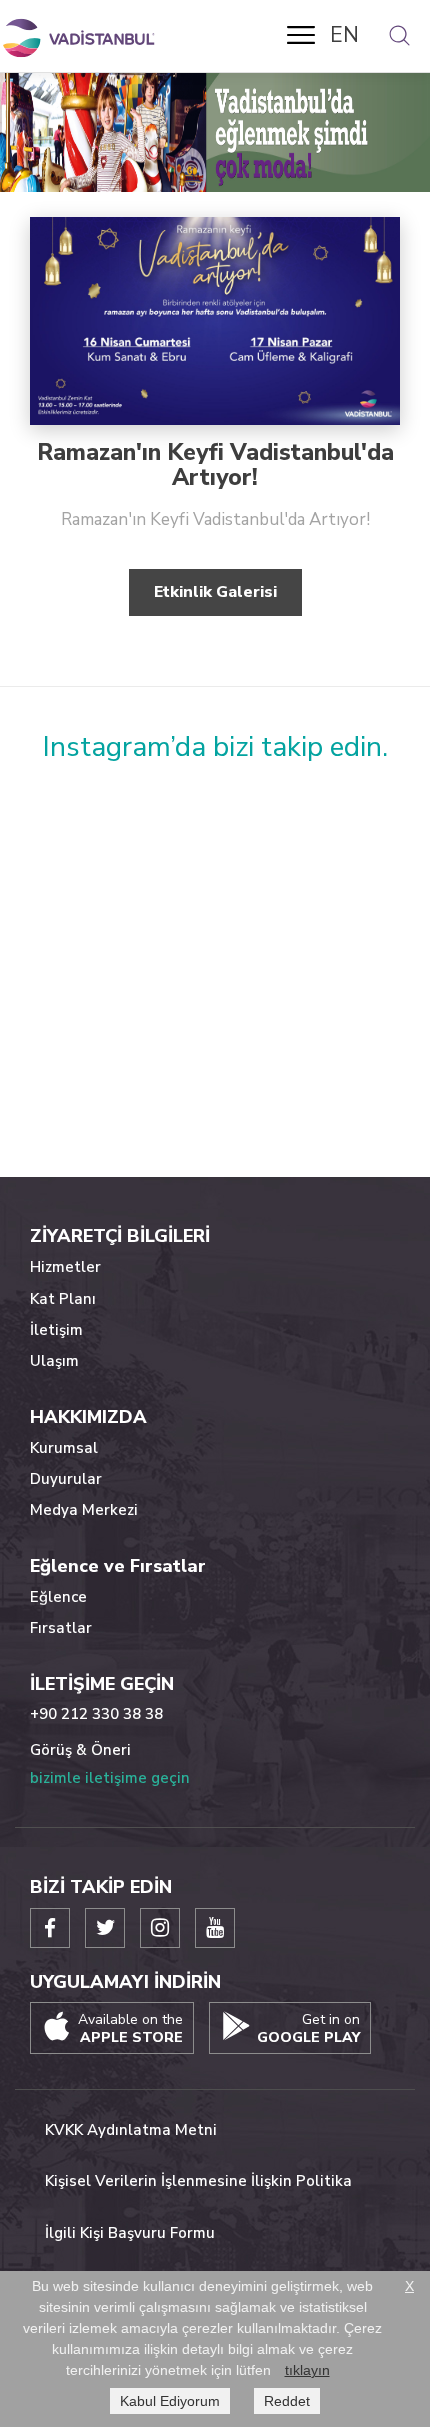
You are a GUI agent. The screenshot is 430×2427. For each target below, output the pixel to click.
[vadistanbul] (80, 37)
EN (344, 35)
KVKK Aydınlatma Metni (131, 2130)
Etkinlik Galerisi (215, 592)
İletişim (56, 1330)
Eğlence (58, 1597)
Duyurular (66, 1479)
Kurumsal (64, 1448)
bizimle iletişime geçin (110, 1778)
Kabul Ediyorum (170, 2401)
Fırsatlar (61, 1628)
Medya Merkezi (84, 1510)
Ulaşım (54, 1361)
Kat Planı (63, 1299)
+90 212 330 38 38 (96, 1714)
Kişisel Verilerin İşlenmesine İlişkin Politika (198, 2181)
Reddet (287, 2401)
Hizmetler (65, 1267)
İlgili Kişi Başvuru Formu (130, 2233)
